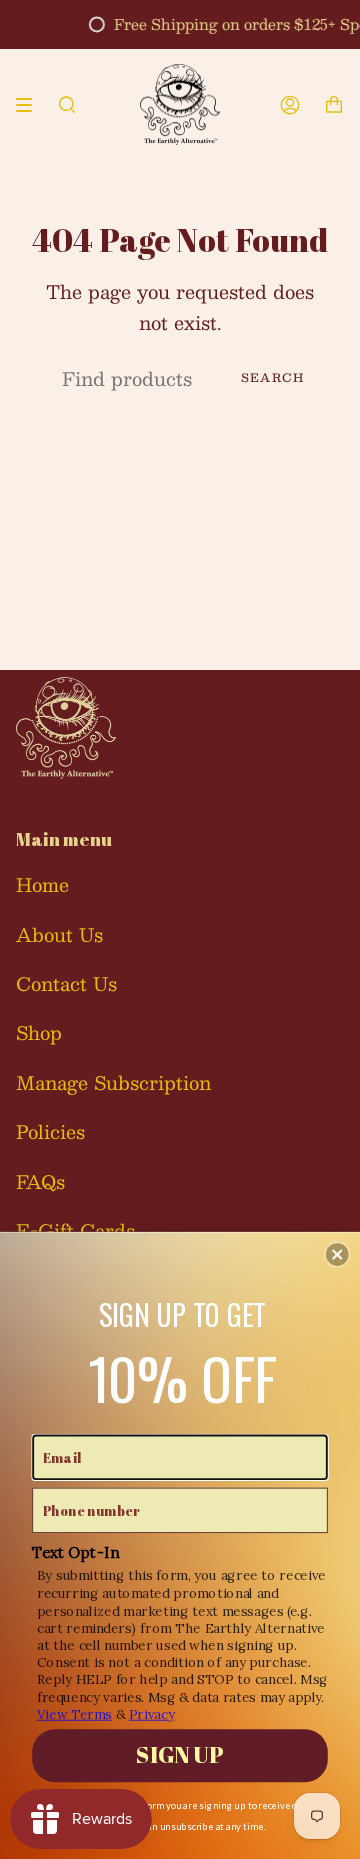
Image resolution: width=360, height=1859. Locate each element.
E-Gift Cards (75, 1230)
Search (272, 377)
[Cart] (334, 104)
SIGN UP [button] (179, 1755)
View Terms (74, 1713)
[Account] (290, 104)
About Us (59, 934)
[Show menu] (31, 105)
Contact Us (66, 983)
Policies (50, 1131)
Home (42, 884)
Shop (39, 1032)
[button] (337, 1254)
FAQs (40, 1181)
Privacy (151, 1713)
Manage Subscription (113, 1082)
